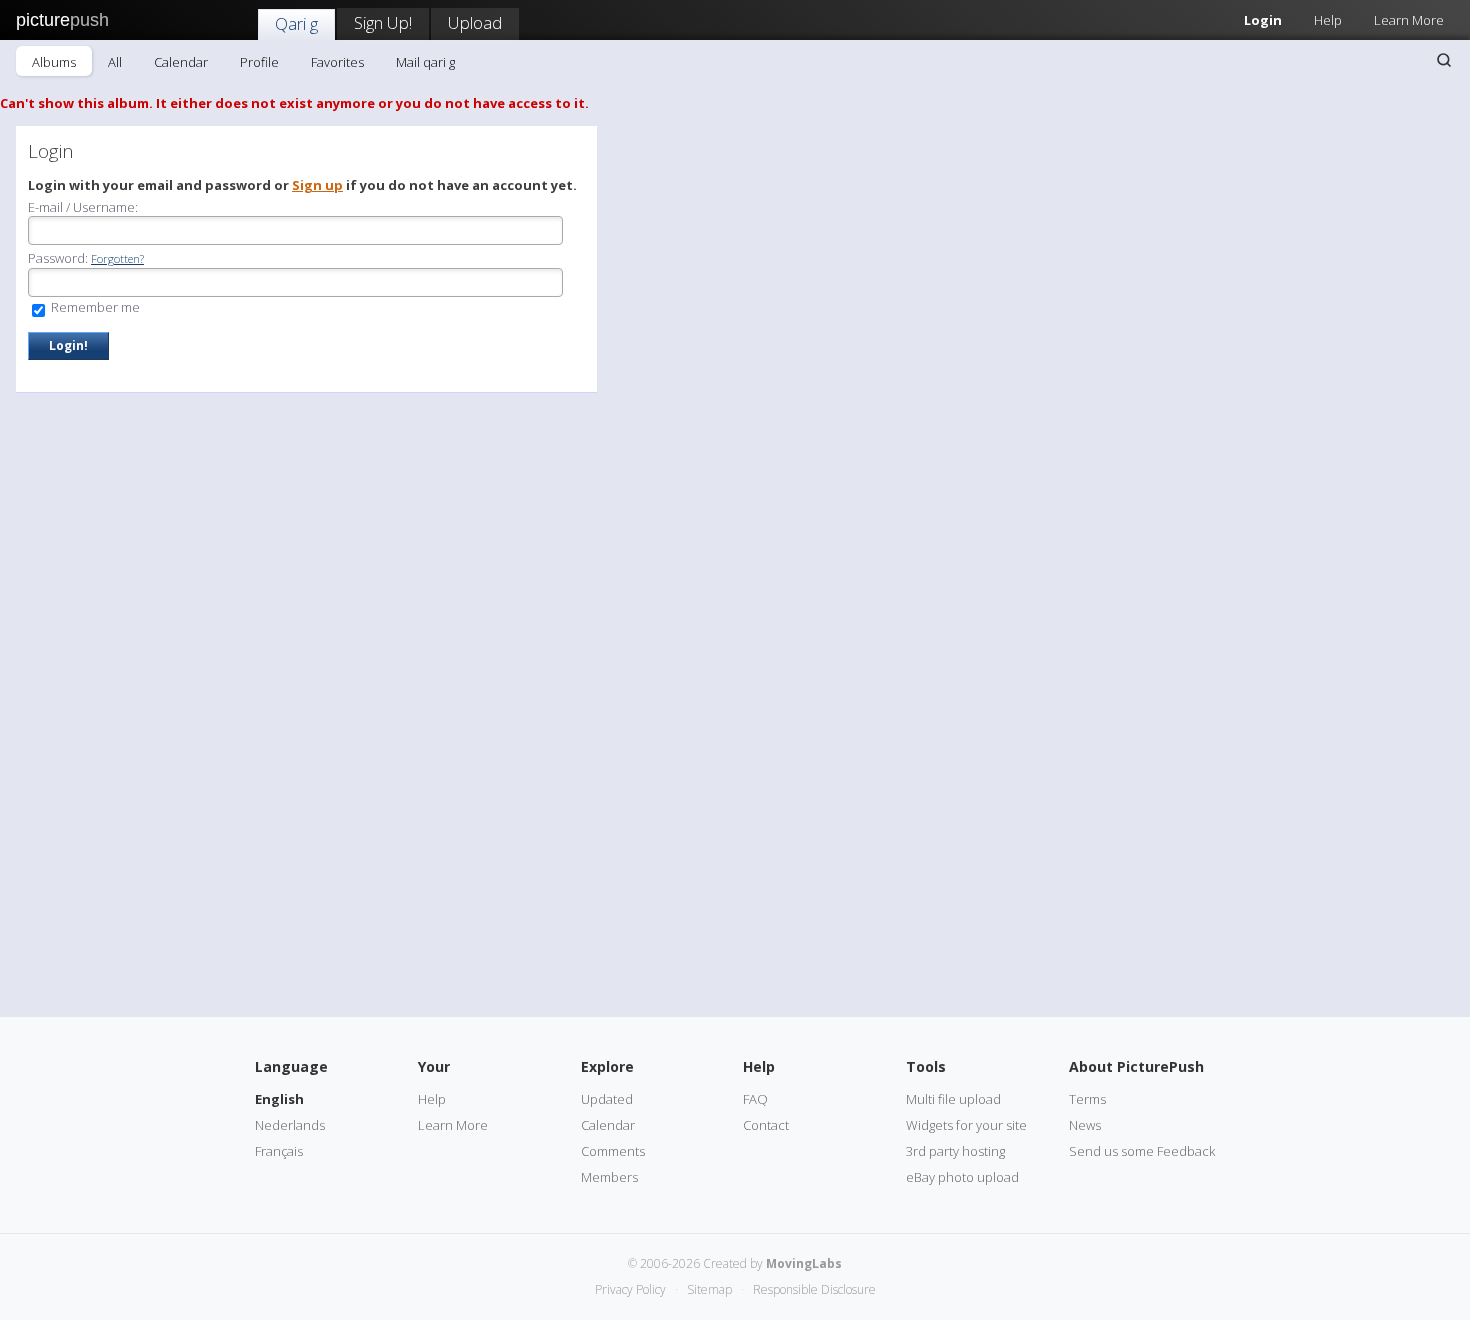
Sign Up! (383, 22)
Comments (613, 1151)
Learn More (1409, 20)
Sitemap (709, 1289)
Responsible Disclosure (814, 1289)
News (1085, 1125)
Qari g (296, 23)
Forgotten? (117, 258)
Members (609, 1177)
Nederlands (290, 1125)
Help (1328, 20)
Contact (766, 1125)
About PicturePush (1136, 1066)
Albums (54, 62)
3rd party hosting (955, 1151)
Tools (926, 1066)
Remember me (94, 307)
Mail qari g (425, 62)
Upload (475, 22)
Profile (259, 62)
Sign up (317, 185)
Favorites (337, 62)
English (279, 1099)
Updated (607, 1099)
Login (1263, 20)
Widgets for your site (966, 1125)
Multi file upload (953, 1099)
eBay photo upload (962, 1177)
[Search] (1444, 60)
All (115, 62)
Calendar (181, 62)
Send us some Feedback (1142, 1151)
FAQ (755, 1099)
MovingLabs (804, 1263)
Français (279, 1151)
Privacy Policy (630, 1289)
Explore (607, 1066)
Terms (1087, 1099)
